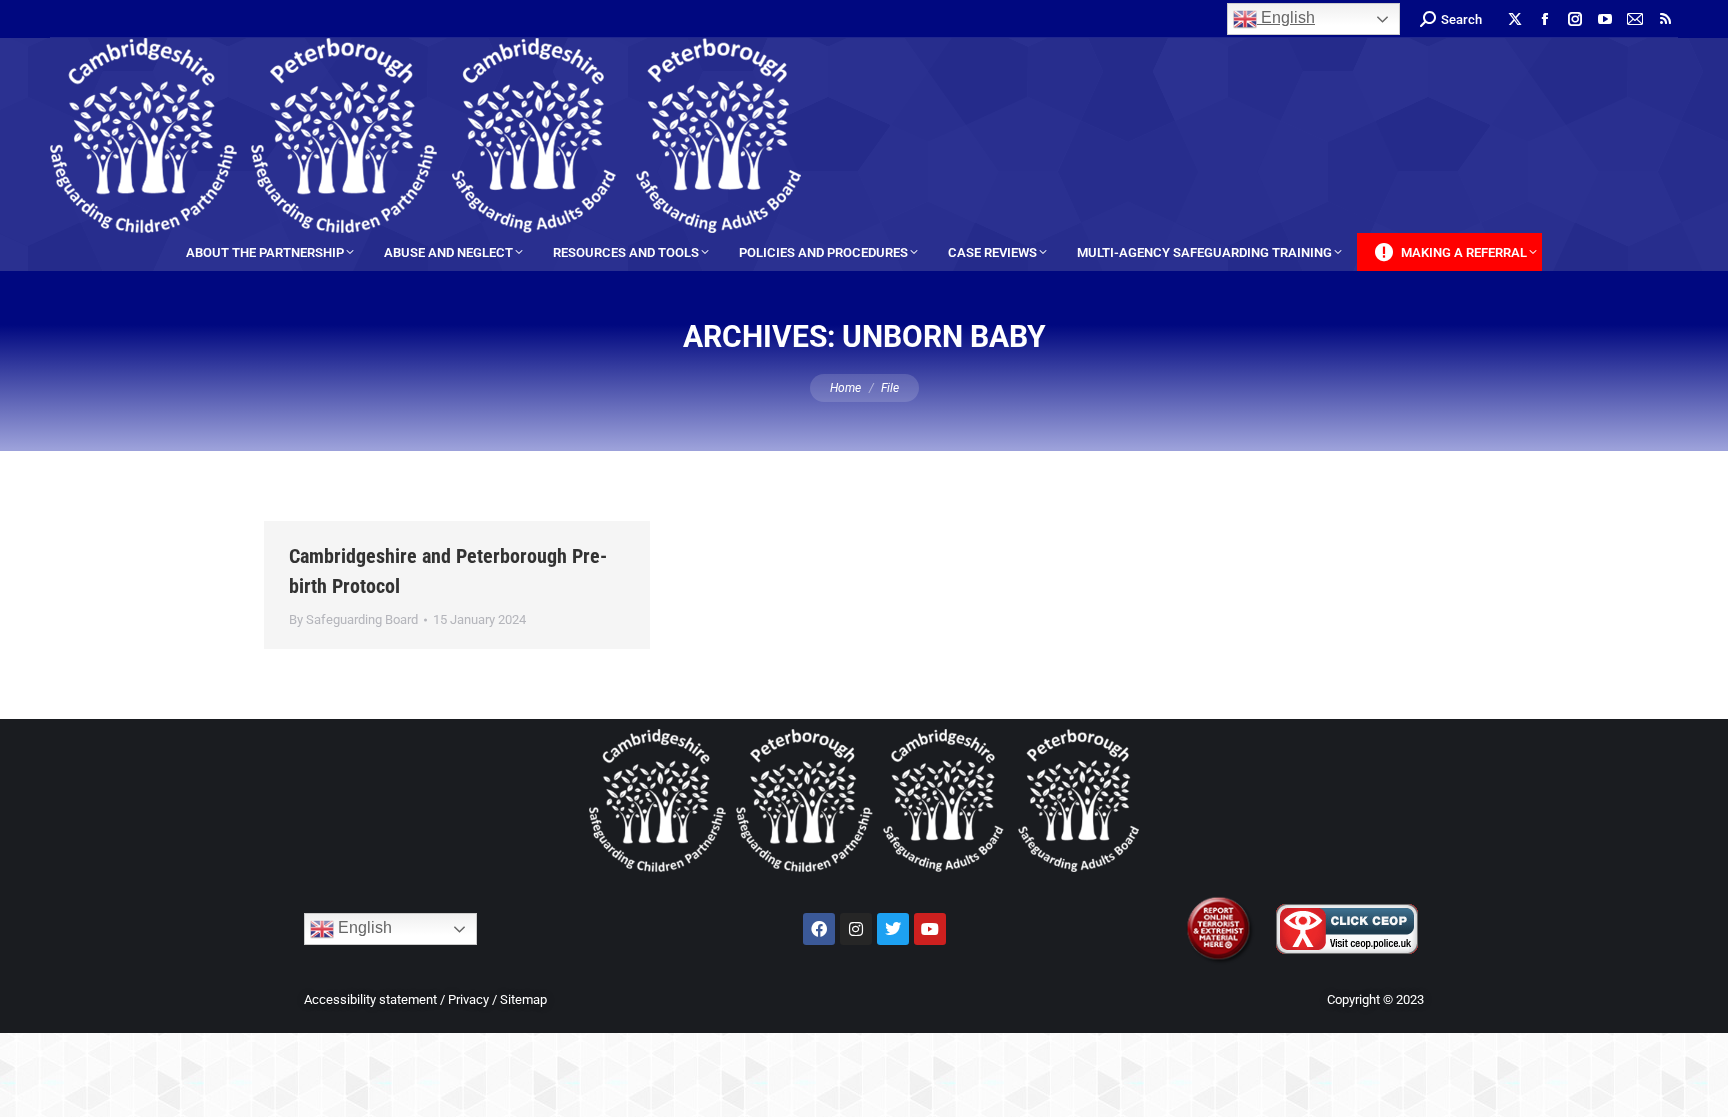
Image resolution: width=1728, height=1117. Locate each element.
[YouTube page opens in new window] (1605, 19)
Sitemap (523, 999)
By (353, 619)
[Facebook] (819, 929)
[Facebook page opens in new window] (1545, 19)
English (1286, 17)
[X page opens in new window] (1515, 19)
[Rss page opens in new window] (1665, 19)
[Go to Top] (1698, 1087)
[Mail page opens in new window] (1635, 19)
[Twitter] (893, 929)
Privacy (468, 999)
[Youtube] (930, 929)
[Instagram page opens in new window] (1575, 19)
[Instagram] (856, 929)
